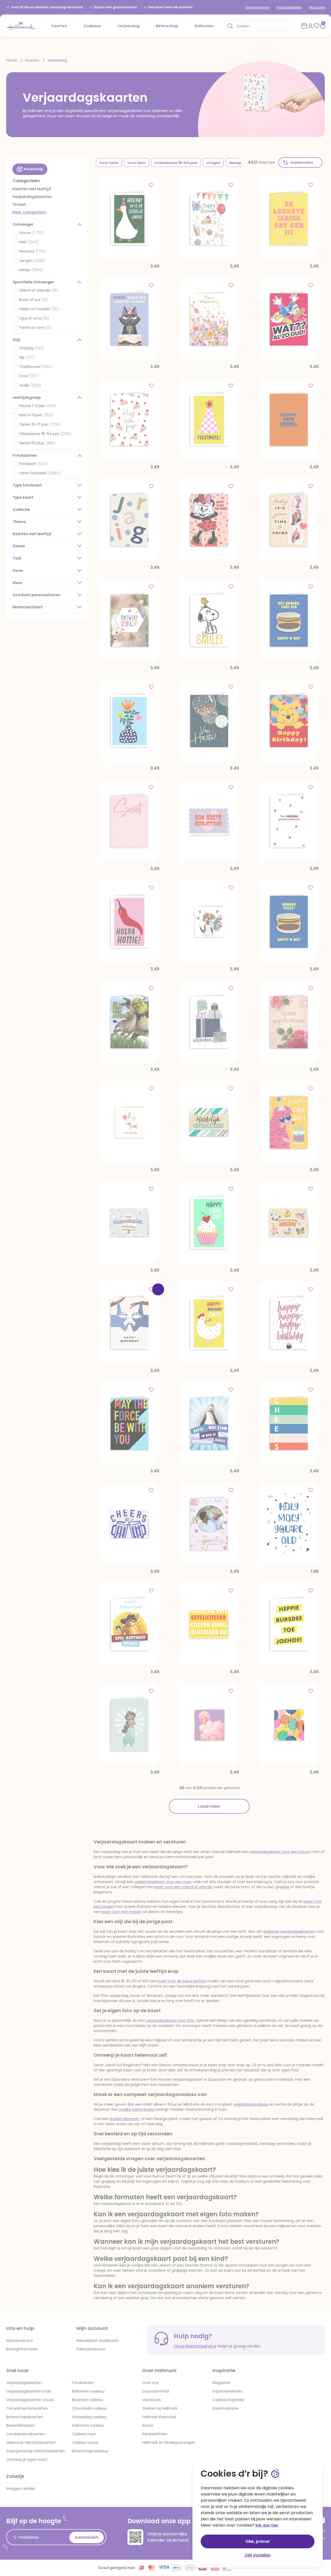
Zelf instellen (258, 2555)
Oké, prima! (258, 2541)
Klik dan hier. (267, 2525)
